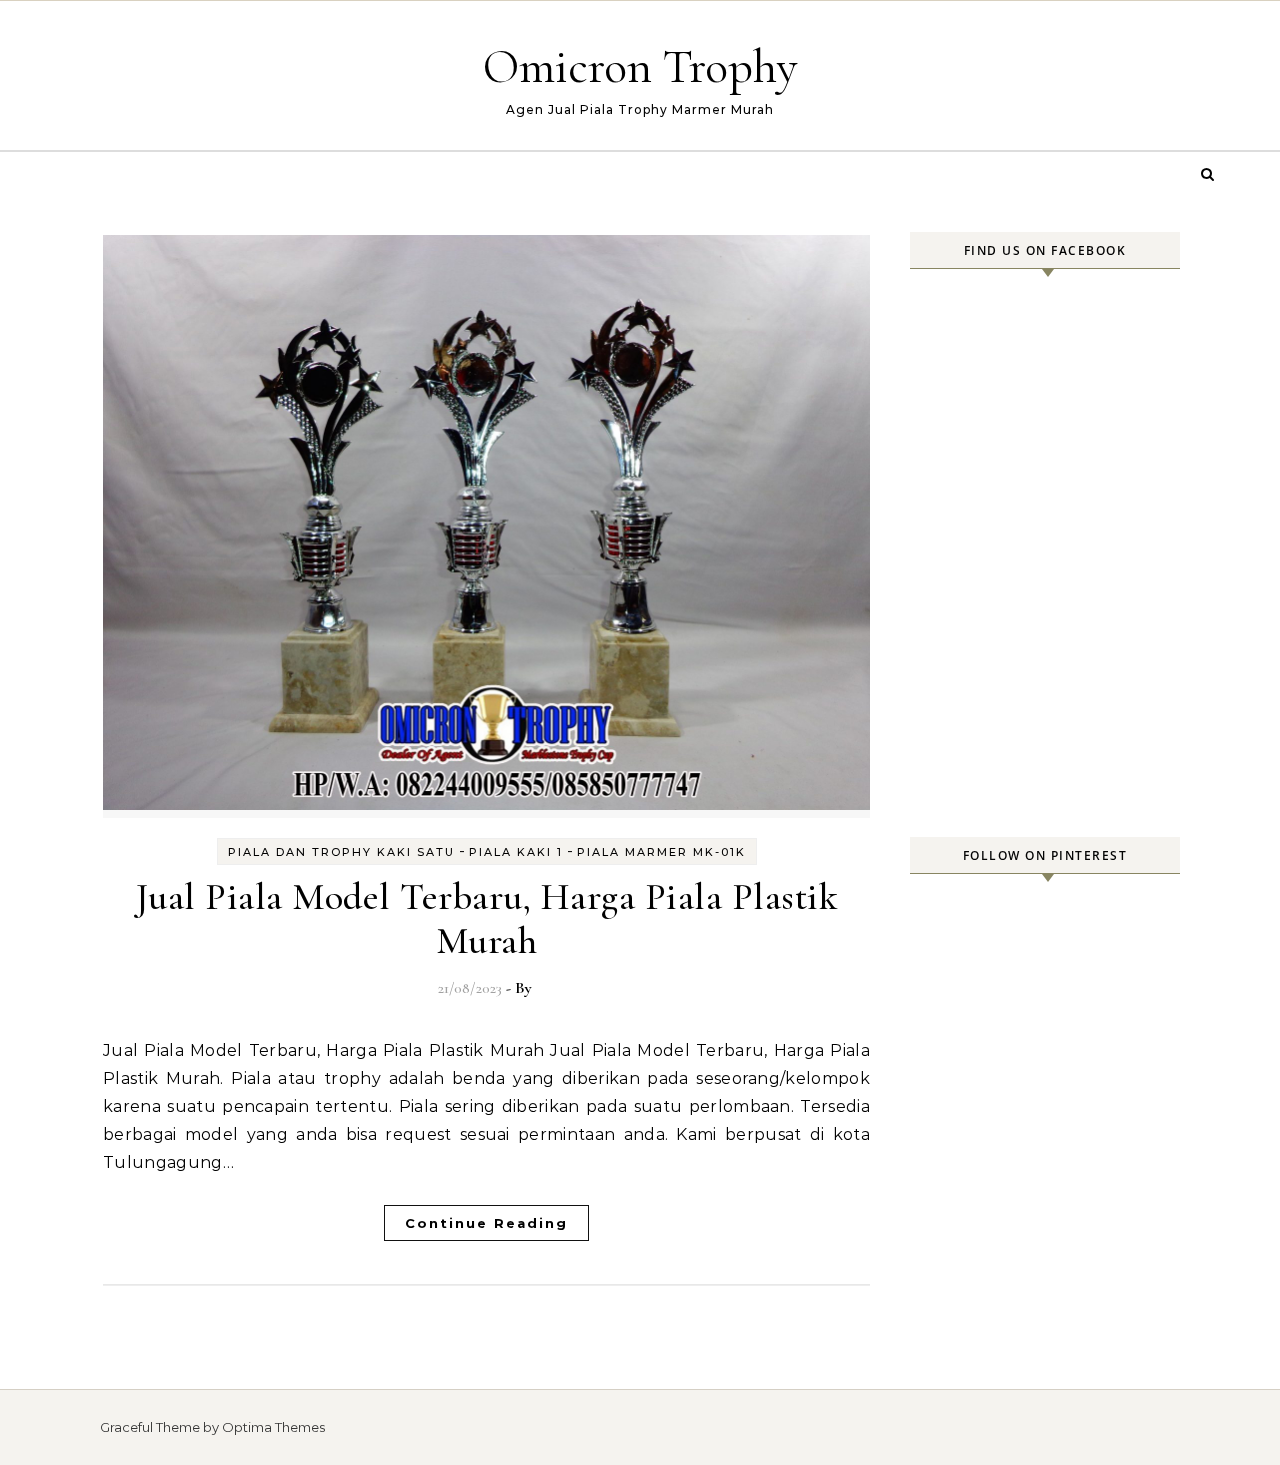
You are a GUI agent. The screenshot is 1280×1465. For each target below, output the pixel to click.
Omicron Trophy (640, 67)
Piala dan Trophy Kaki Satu (341, 852)
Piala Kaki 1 (516, 852)
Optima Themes (273, 1427)
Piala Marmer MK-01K (661, 852)
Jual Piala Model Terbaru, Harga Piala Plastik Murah (487, 919)
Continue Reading (486, 1223)
